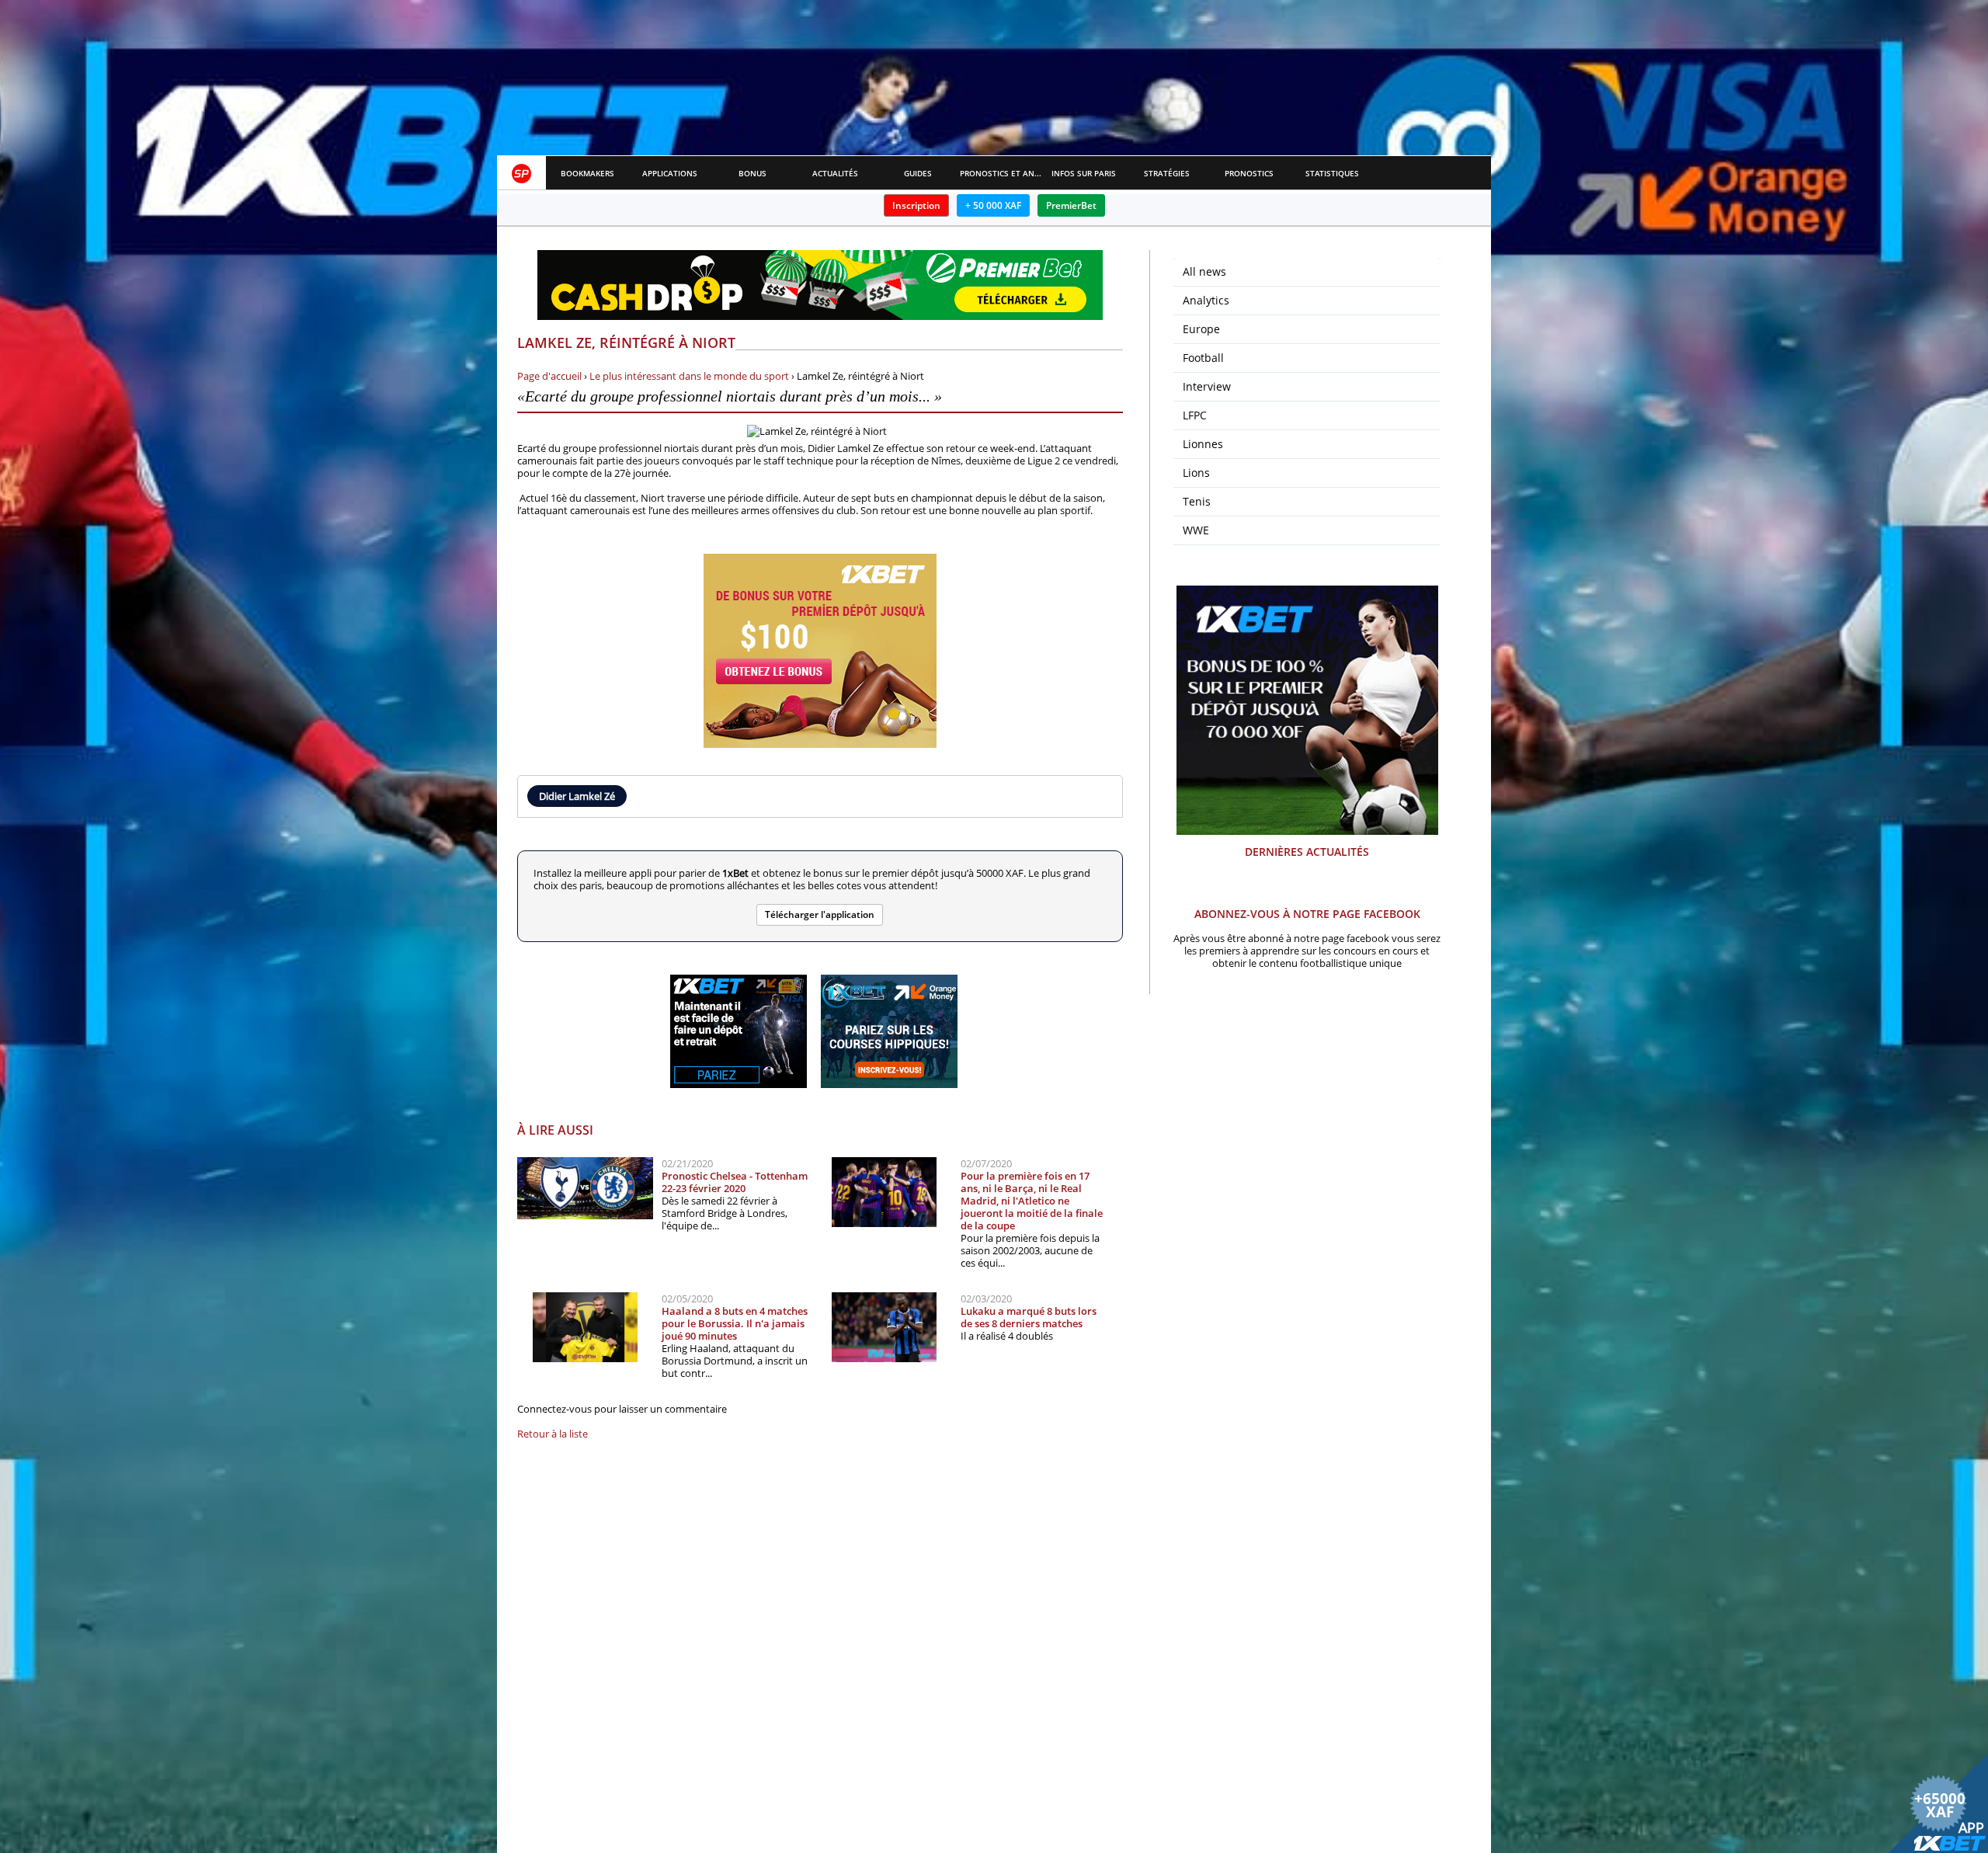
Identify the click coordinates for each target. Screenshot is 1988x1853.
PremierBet (1071, 205)
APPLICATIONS (670, 173)
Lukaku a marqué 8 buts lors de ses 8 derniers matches (1029, 1317)
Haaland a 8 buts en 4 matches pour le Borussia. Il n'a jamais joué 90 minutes (735, 1323)
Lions (1196, 473)
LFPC (1195, 415)
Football (1203, 358)
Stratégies (1167, 173)
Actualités (835, 173)
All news (1204, 271)
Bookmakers (587, 173)
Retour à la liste (553, 1434)
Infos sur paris (1084, 173)
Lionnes (1203, 444)
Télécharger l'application (820, 914)
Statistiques (1332, 173)
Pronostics (1249, 173)
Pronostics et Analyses (1001, 173)
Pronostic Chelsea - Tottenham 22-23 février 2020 (735, 1182)
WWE (1196, 530)
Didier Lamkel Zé (577, 796)
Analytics (1206, 300)
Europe (1201, 329)
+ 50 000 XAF (993, 205)
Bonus (752, 173)
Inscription (916, 205)
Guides (918, 173)
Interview (1207, 386)
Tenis (1197, 501)
